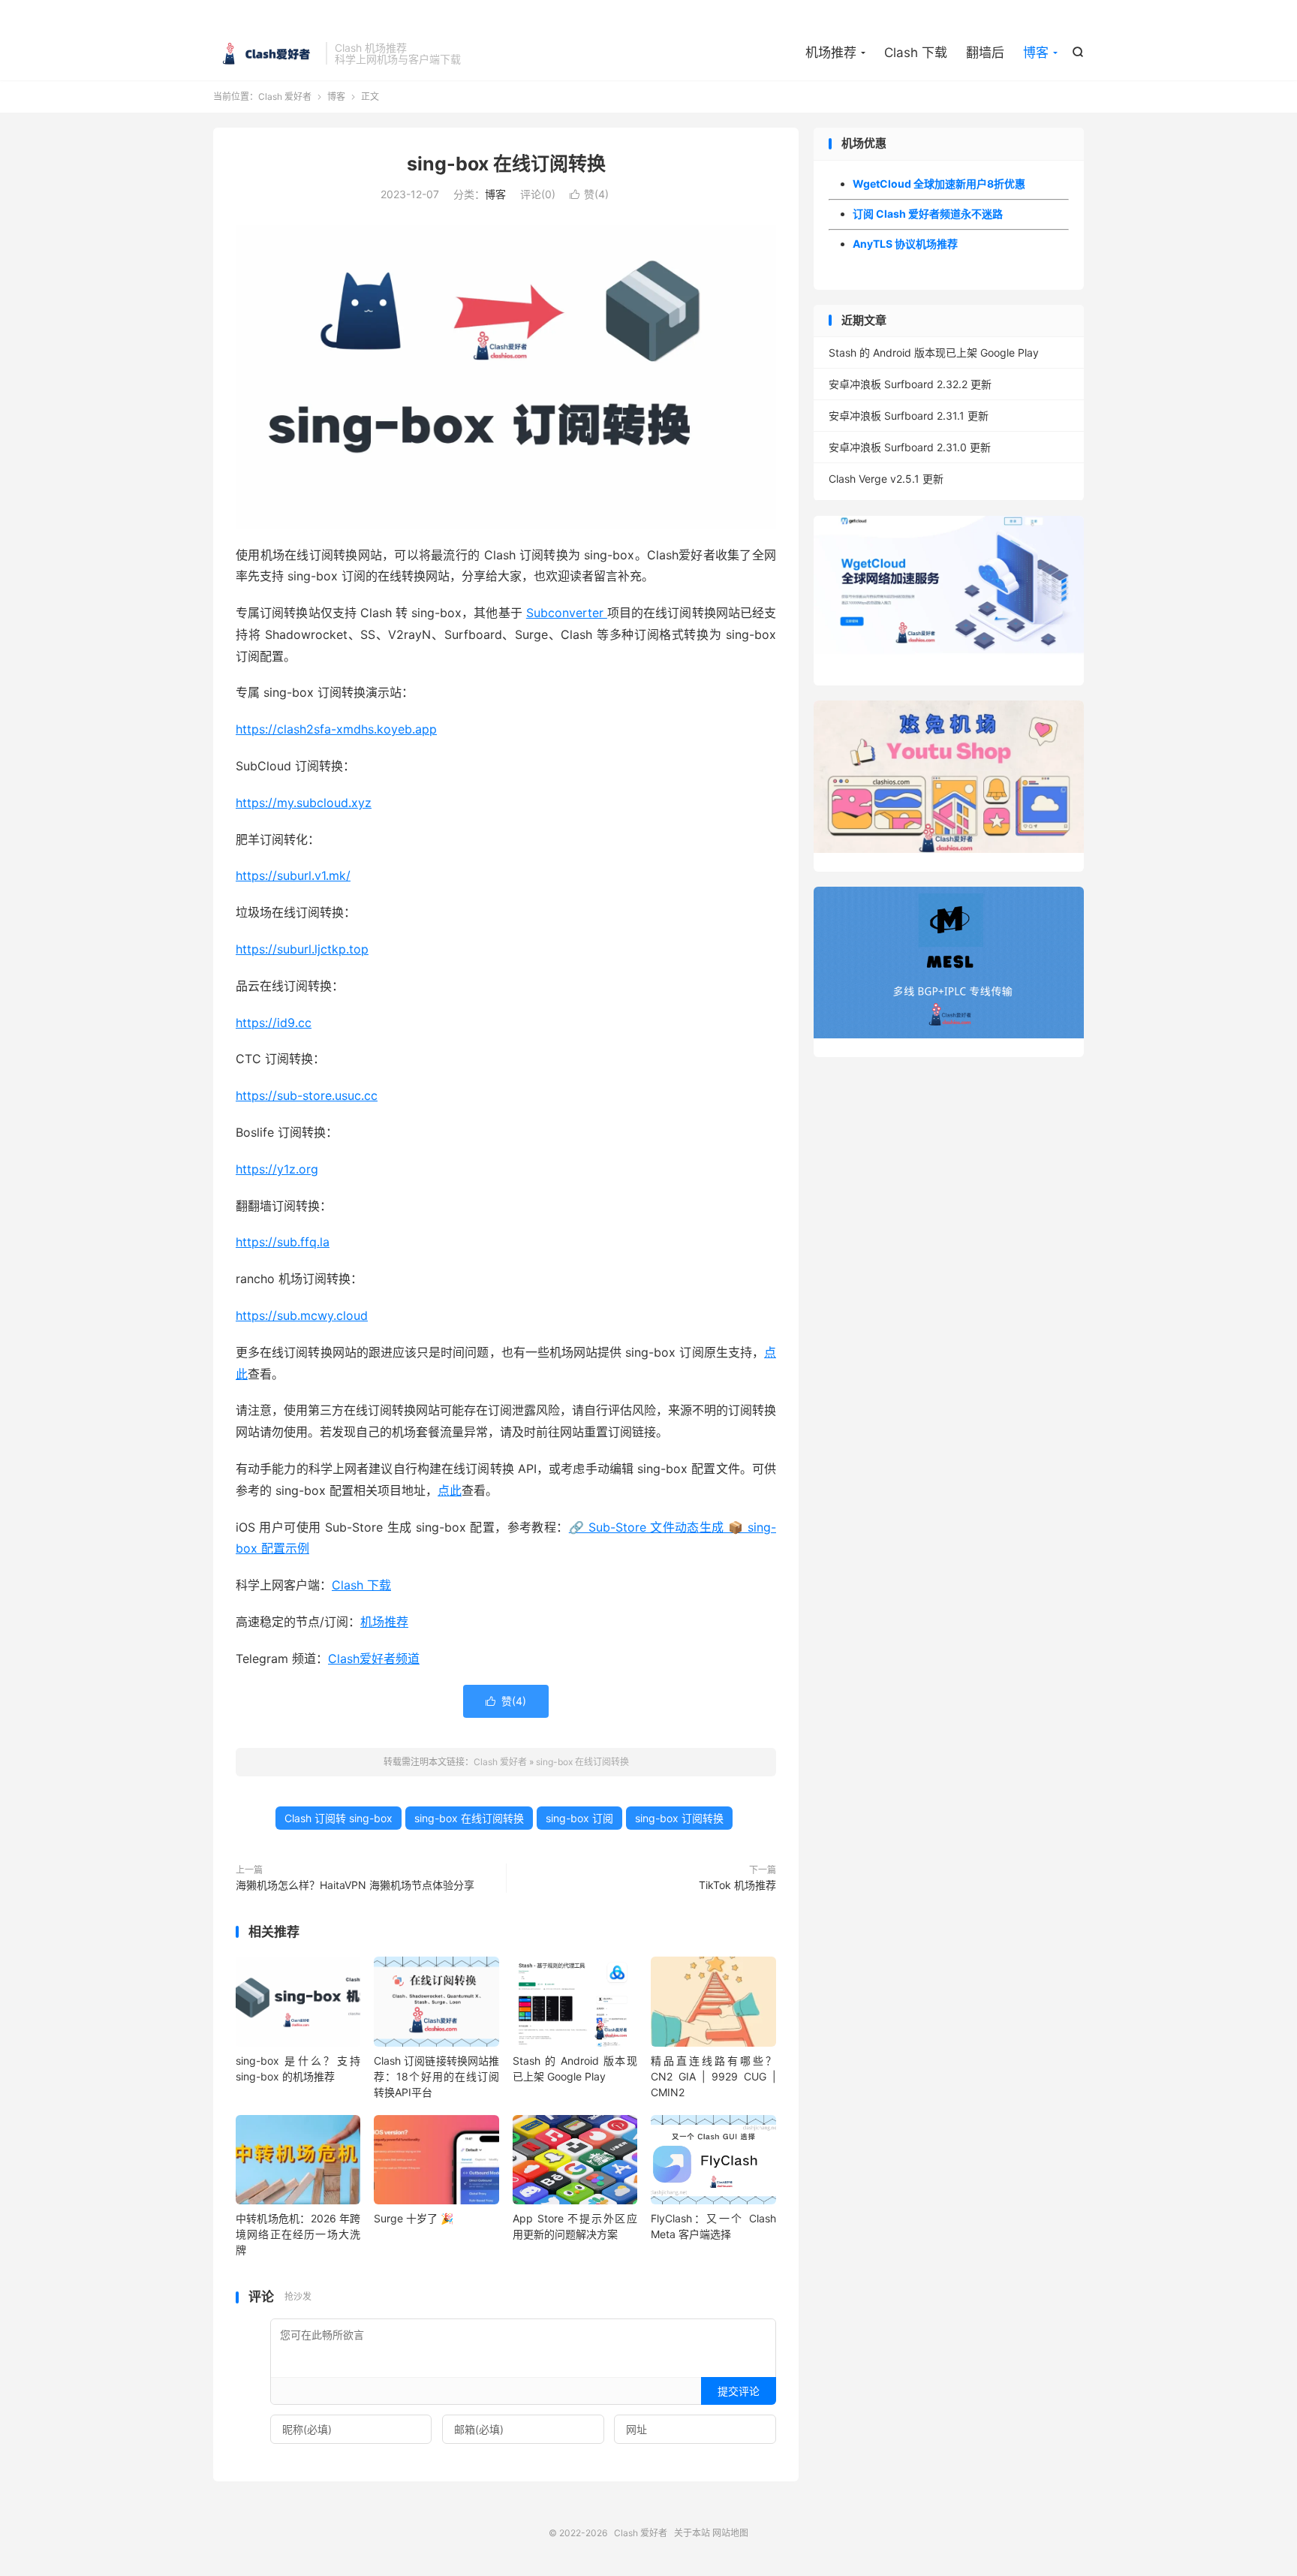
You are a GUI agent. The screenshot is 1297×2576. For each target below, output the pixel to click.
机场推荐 (831, 53)
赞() (589, 194)
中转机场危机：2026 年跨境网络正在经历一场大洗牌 (298, 2234)
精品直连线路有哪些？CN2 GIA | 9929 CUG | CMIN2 (713, 2076)
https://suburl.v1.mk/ (293, 875)
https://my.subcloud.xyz (304, 803)
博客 (1036, 53)
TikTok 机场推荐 (737, 1885)
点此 (450, 1490)
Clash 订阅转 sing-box (339, 1818)
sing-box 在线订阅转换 (506, 164)
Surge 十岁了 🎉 (414, 2218)
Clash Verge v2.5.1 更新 (886, 479)
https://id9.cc (274, 1023)
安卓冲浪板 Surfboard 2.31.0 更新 (910, 447)
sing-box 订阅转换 (679, 1818)
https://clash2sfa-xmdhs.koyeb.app (336, 729)
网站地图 (730, 2533)
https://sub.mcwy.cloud (302, 1315)
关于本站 (692, 2533)
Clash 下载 (916, 53)
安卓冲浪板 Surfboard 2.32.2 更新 (910, 384)
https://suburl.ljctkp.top (302, 949)
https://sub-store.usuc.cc (307, 1095)
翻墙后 (985, 53)
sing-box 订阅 (579, 1818)
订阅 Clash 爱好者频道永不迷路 (928, 214)
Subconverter (567, 613)
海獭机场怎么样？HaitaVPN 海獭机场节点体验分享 (355, 1885)
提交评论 (739, 2391)
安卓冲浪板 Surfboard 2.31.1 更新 (909, 416)
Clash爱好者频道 (374, 1659)
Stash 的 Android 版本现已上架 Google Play (934, 353)
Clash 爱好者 (266, 53)
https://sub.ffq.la (283, 1242)
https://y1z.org (277, 1169)
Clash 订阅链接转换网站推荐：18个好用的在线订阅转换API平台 (436, 2076)
